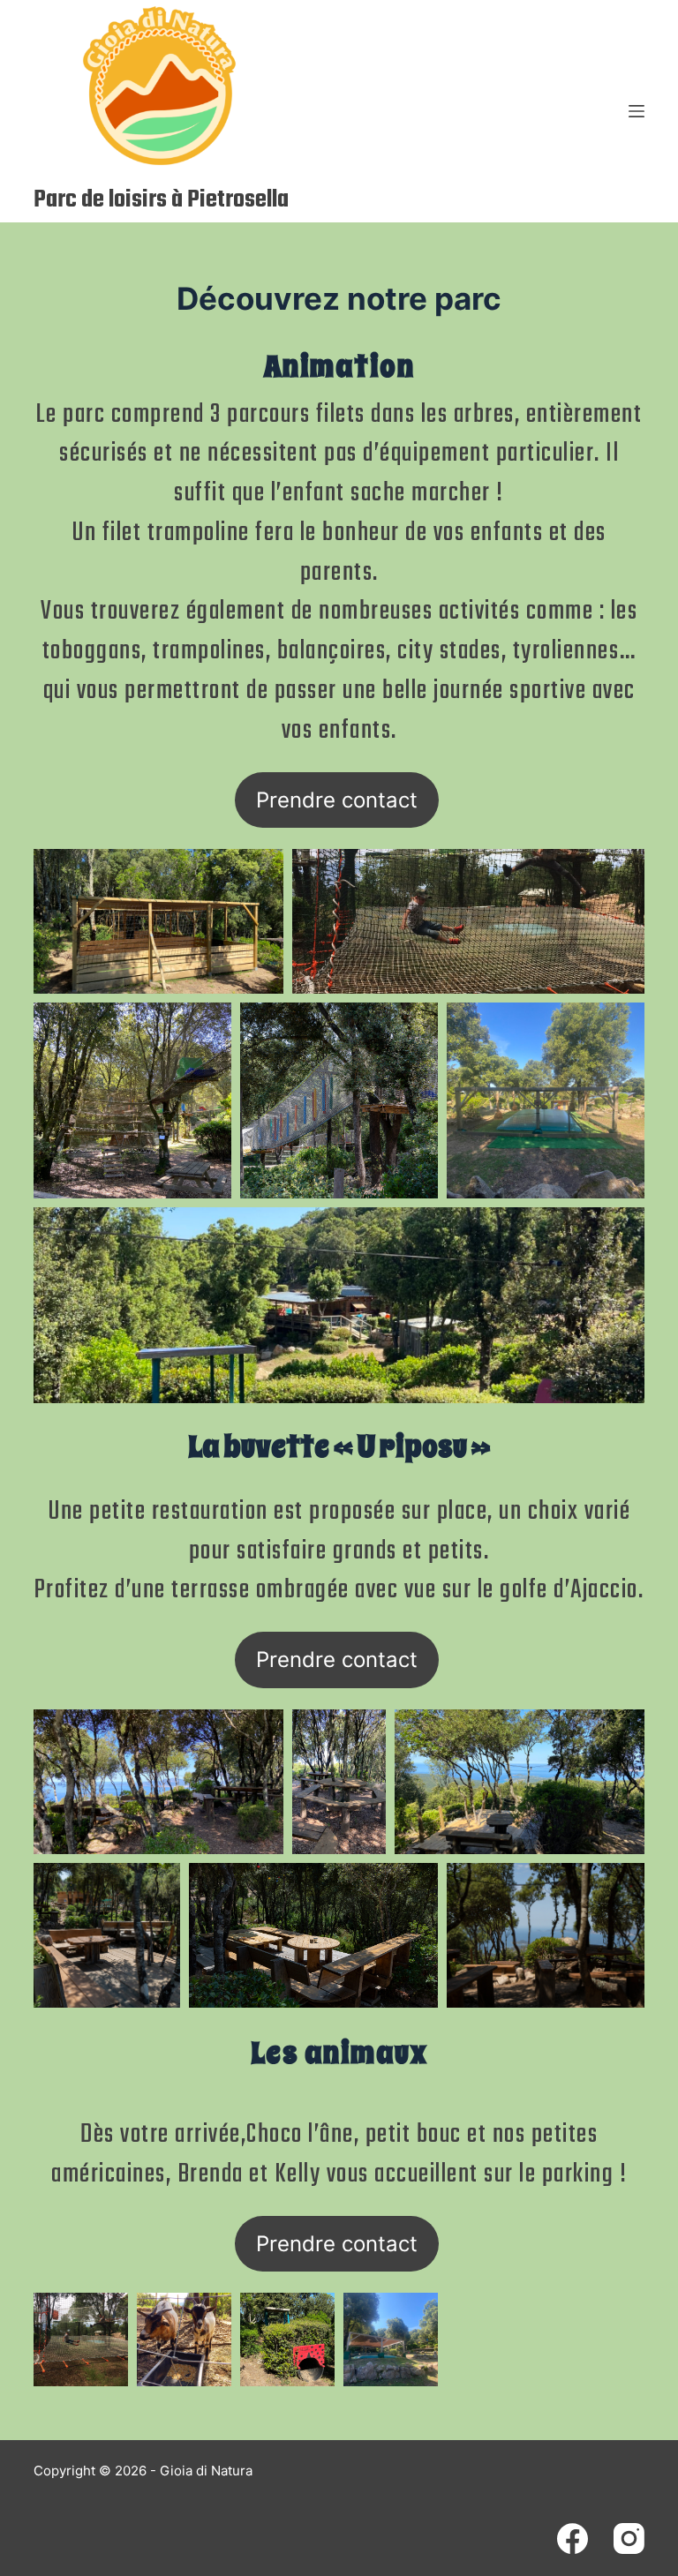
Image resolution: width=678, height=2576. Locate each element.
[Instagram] (629, 2538)
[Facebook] (573, 2538)
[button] (158, 921)
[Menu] (637, 111)
